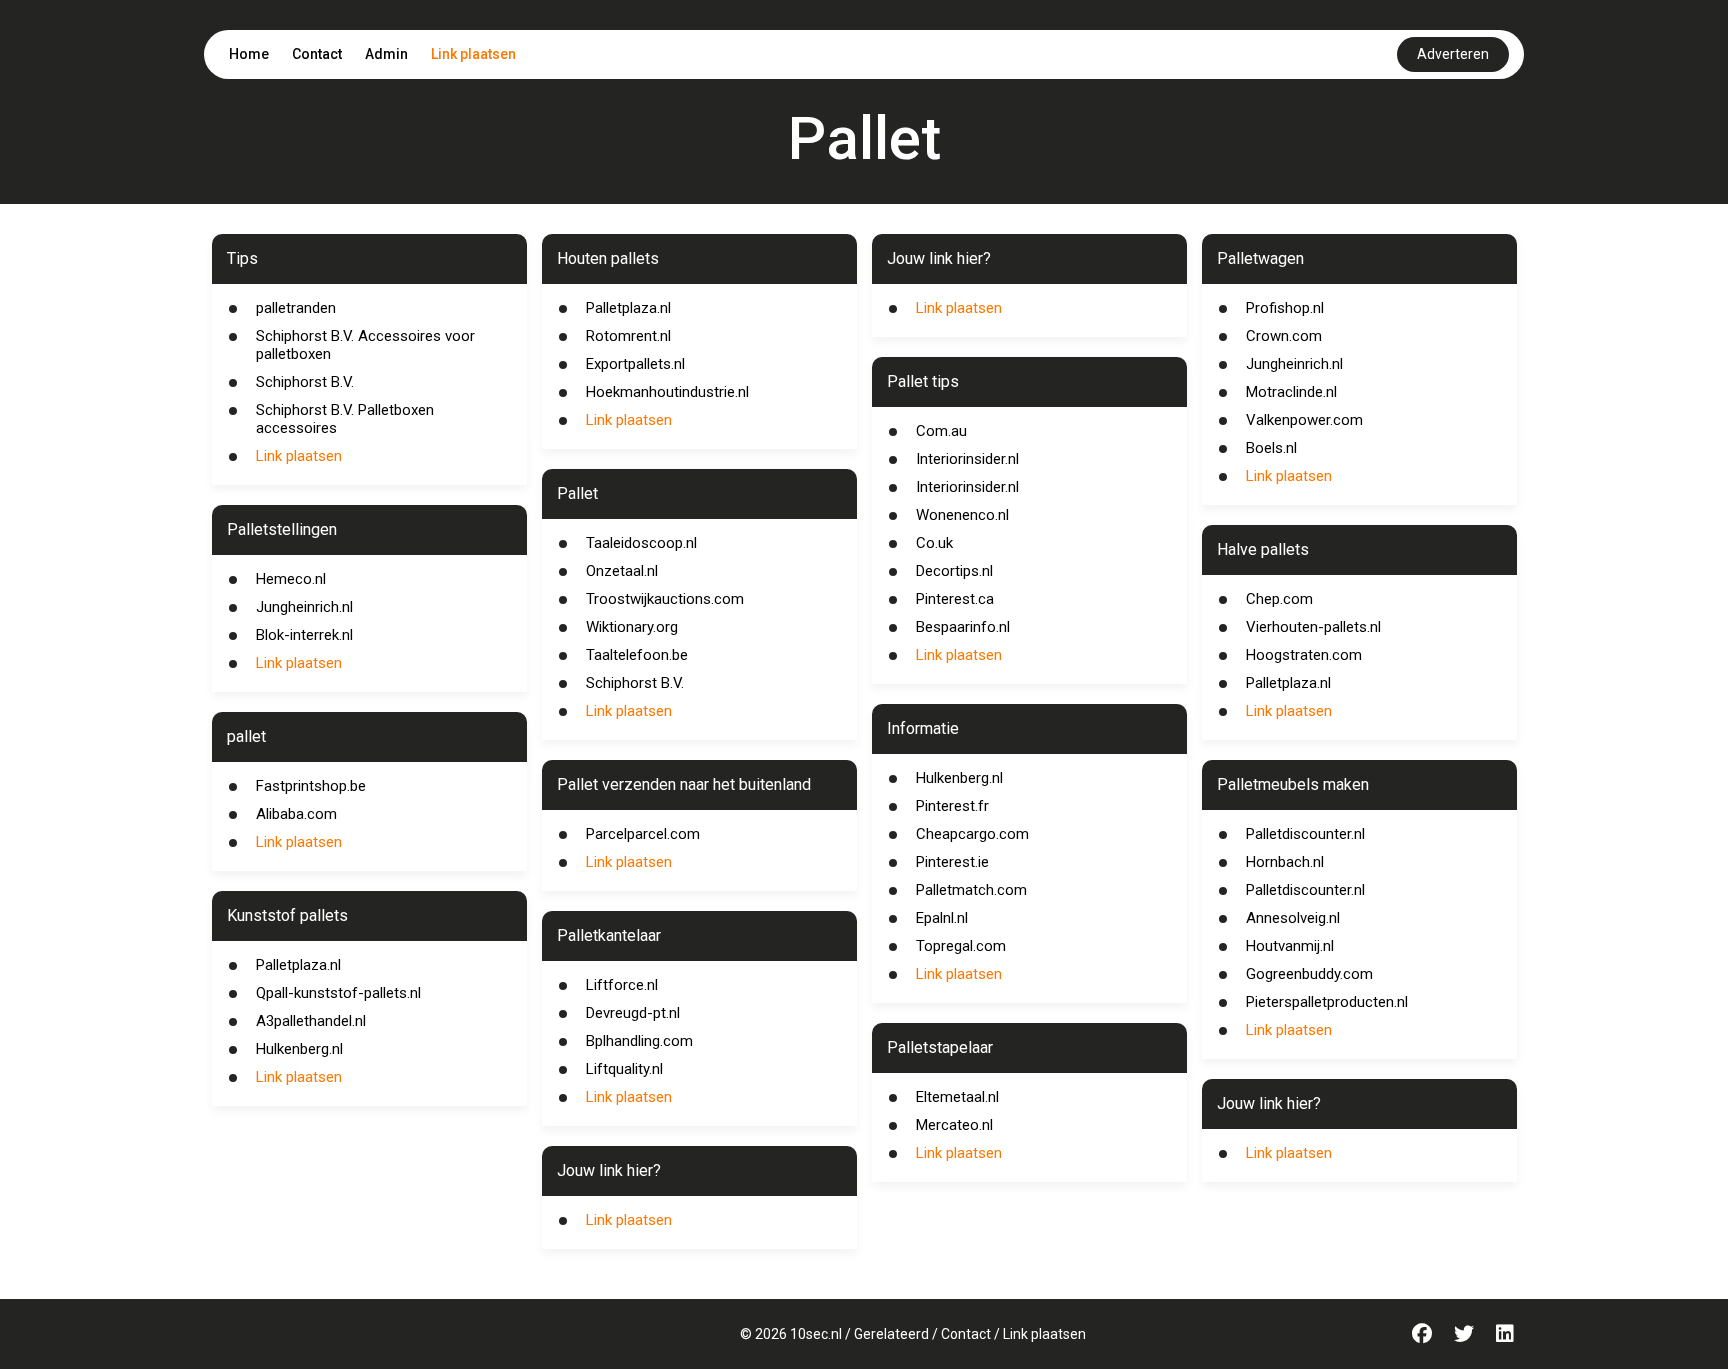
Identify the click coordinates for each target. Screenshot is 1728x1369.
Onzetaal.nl (622, 571)
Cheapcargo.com (972, 834)
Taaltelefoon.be (637, 655)
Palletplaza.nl (298, 965)
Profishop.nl (1285, 308)
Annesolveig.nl (1293, 918)
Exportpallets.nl (635, 364)
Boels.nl (1271, 448)
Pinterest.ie (952, 862)
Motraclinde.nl (1291, 392)
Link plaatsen (473, 54)
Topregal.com (961, 946)
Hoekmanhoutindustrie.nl (667, 392)
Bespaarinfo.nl (963, 627)
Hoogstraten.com (1304, 655)
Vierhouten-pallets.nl (1313, 627)
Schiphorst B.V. (305, 382)
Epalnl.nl (942, 918)
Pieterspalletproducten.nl (1327, 1002)
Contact (317, 54)
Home (249, 54)
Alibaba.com (296, 814)
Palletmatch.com (971, 890)
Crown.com (1284, 336)
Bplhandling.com (639, 1041)
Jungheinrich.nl (304, 607)
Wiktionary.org (632, 627)
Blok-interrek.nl (304, 635)
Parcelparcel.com (643, 834)
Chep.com (1279, 599)
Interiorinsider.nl (967, 459)
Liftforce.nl (622, 985)
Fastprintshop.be (311, 786)
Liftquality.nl (624, 1069)
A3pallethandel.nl (311, 1021)
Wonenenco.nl (962, 515)
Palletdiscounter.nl (1305, 834)
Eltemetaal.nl (957, 1097)
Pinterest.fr (952, 806)
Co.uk (934, 543)
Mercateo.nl (954, 1125)
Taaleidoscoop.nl (641, 543)
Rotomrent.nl (628, 336)
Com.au (941, 431)
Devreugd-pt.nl (633, 1013)
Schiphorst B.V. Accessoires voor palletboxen (365, 345)
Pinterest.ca (955, 599)
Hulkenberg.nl (299, 1049)
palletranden (296, 308)
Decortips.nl (954, 571)
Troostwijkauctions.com (665, 599)
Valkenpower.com (1304, 420)
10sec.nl (816, 1334)
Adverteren (1453, 54)
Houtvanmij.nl (1290, 946)
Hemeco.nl (291, 579)
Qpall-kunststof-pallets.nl (338, 993)
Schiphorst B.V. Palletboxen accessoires (345, 419)
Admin (386, 54)
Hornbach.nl (1285, 862)
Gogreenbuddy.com (1309, 974)
